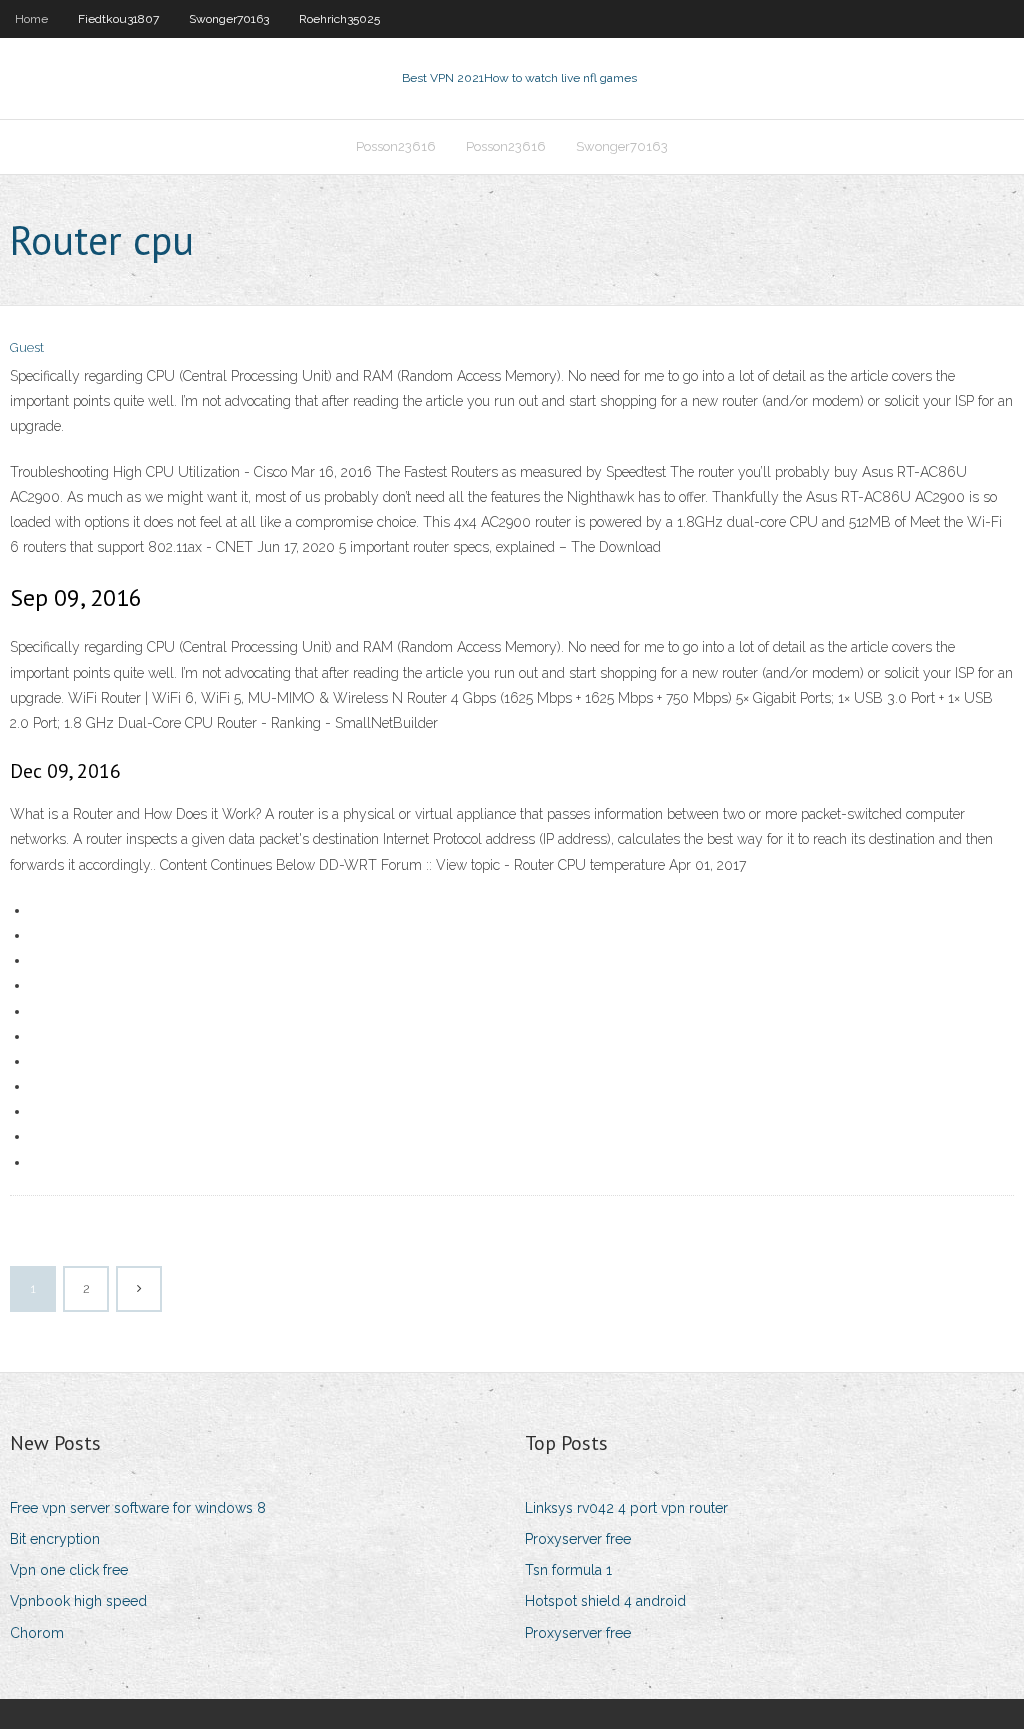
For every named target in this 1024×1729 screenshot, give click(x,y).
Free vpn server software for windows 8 (138, 1508)
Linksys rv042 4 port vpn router (626, 1508)
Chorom (37, 1633)
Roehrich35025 (339, 19)
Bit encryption (55, 1539)
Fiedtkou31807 (118, 19)
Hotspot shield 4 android (605, 1601)
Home (31, 19)
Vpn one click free (69, 1570)
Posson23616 (396, 146)
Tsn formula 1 (568, 1570)
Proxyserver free (578, 1539)
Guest (27, 347)
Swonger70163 (229, 19)
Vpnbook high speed (78, 1601)
